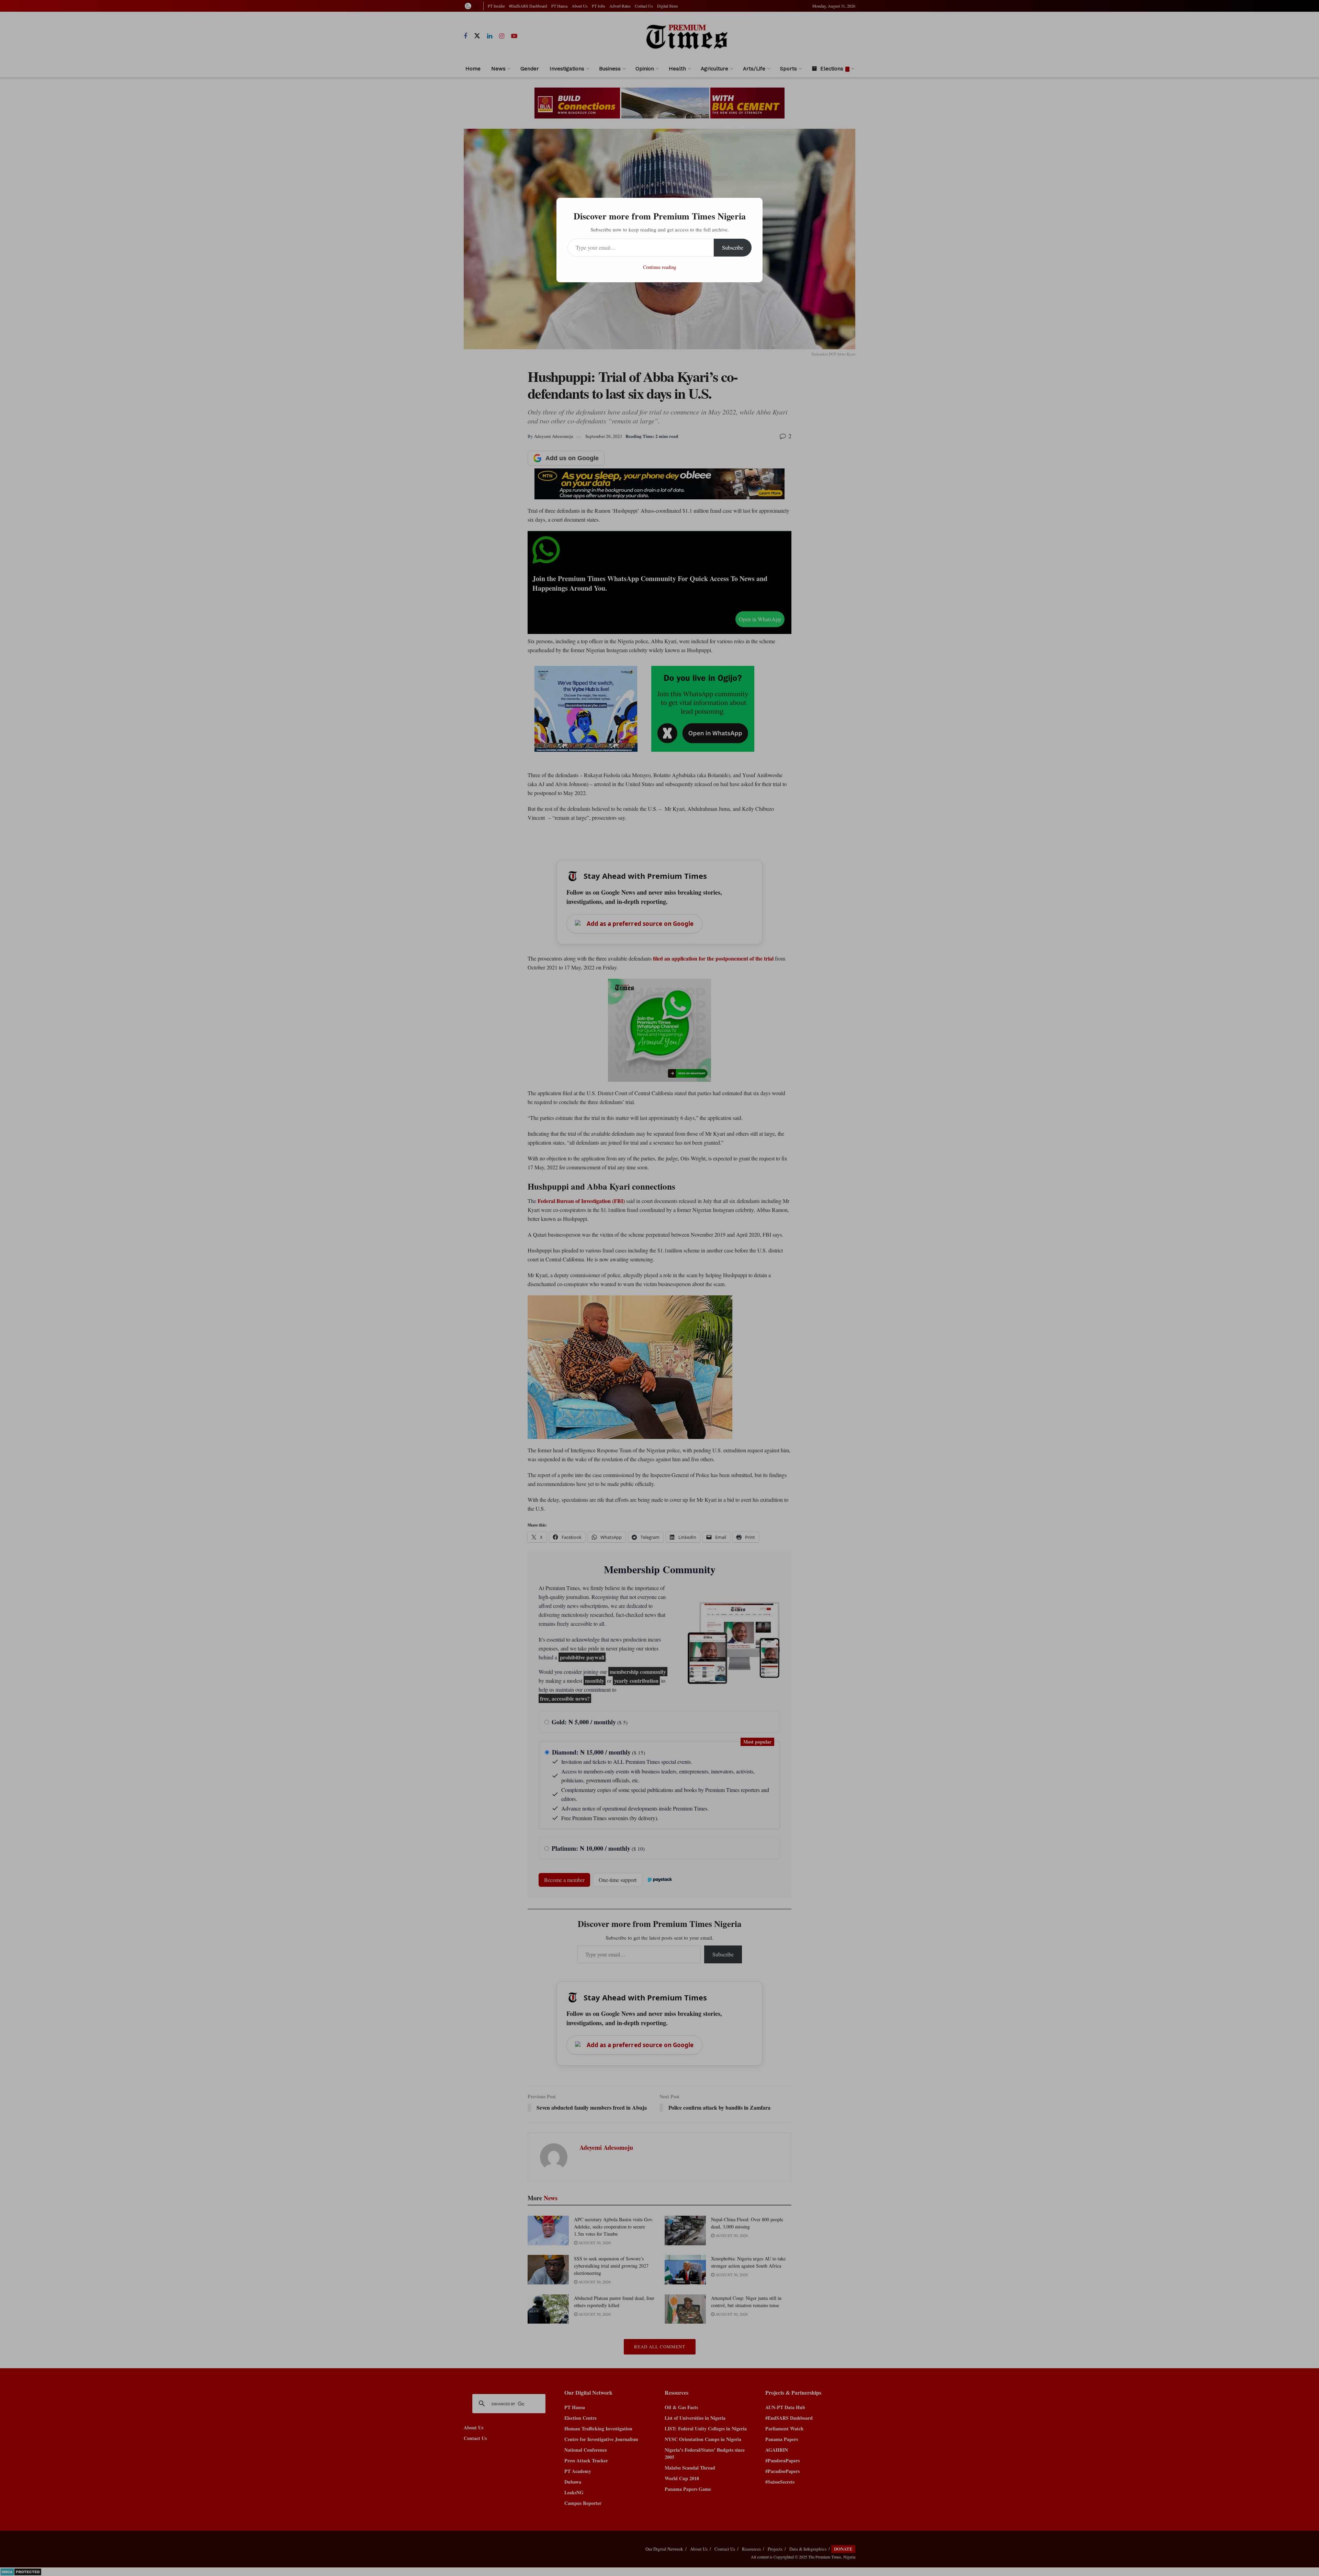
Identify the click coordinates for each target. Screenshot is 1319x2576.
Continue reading (660, 267)
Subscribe (733, 247)
